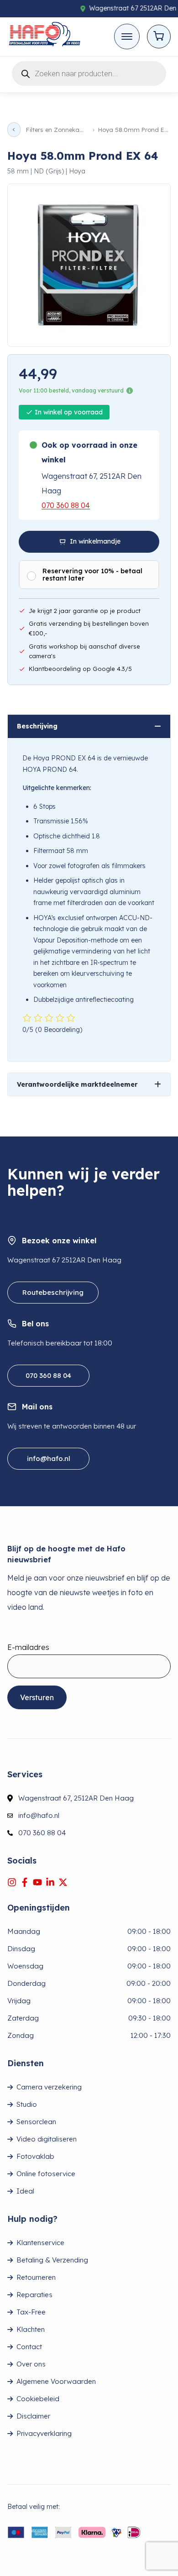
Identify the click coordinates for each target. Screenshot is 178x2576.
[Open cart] (159, 37)
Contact (29, 2347)
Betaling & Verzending (52, 2260)
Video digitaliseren (47, 2139)
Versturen (37, 1697)
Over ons (31, 2364)
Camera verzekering (49, 2087)
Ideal (25, 2191)
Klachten (31, 2329)
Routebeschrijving (53, 1292)
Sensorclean (36, 2122)
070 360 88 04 (66, 505)
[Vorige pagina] (14, 130)
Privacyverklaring (44, 2433)
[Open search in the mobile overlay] (89, 72)
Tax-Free (31, 2312)
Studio (27, 2104)
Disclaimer (33, 2416)
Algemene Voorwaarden (56, 2381)
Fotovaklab (35, 2156)
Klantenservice (40, 2243)
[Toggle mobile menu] (127, 37)
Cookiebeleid (38, 2399)
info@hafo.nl (49, 1458)
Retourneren (36, 2277)
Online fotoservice (46, 2174)
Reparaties (34, 2295)
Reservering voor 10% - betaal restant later (92, 575)
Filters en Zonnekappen (57, 130)
